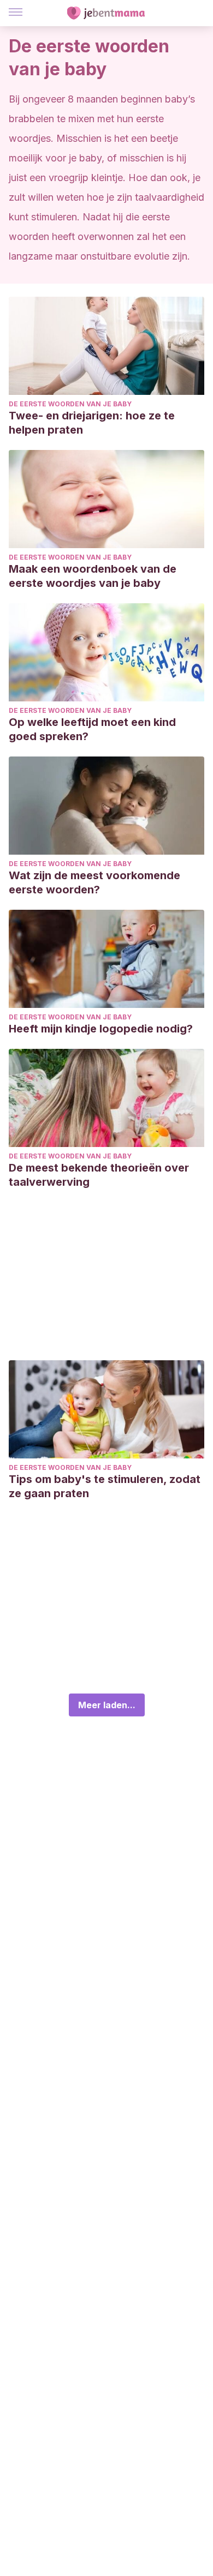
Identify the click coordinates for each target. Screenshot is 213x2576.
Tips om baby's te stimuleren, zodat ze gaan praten (105, 1486)
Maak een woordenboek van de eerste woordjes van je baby (93, 576)
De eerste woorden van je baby (70, 404)
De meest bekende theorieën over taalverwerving (99, 1175)
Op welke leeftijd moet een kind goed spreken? (92, 729)
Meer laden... (107, 1705)
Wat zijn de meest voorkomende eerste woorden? (94, 882)
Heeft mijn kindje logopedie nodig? (101, 1029)
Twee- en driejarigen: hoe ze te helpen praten (92, 423)
